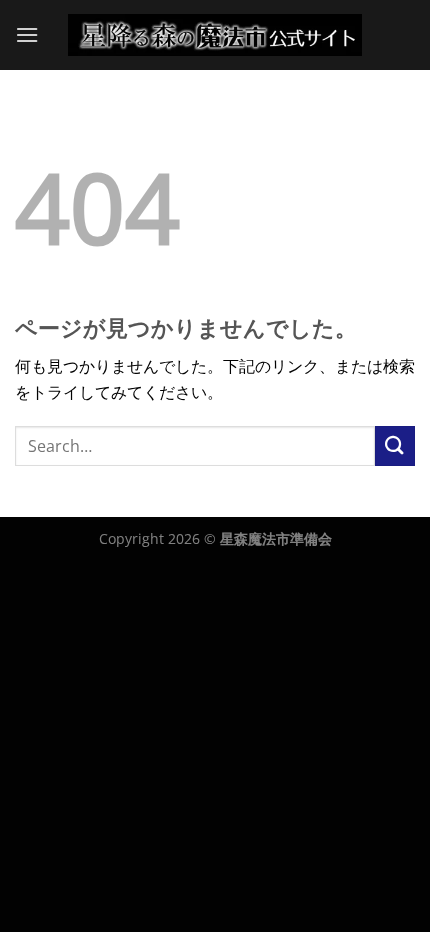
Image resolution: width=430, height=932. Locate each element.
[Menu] (27, 34)
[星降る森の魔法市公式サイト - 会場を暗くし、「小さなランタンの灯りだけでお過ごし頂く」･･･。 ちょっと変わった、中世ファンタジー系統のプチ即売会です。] (215, 35)
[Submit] (395, 445)
